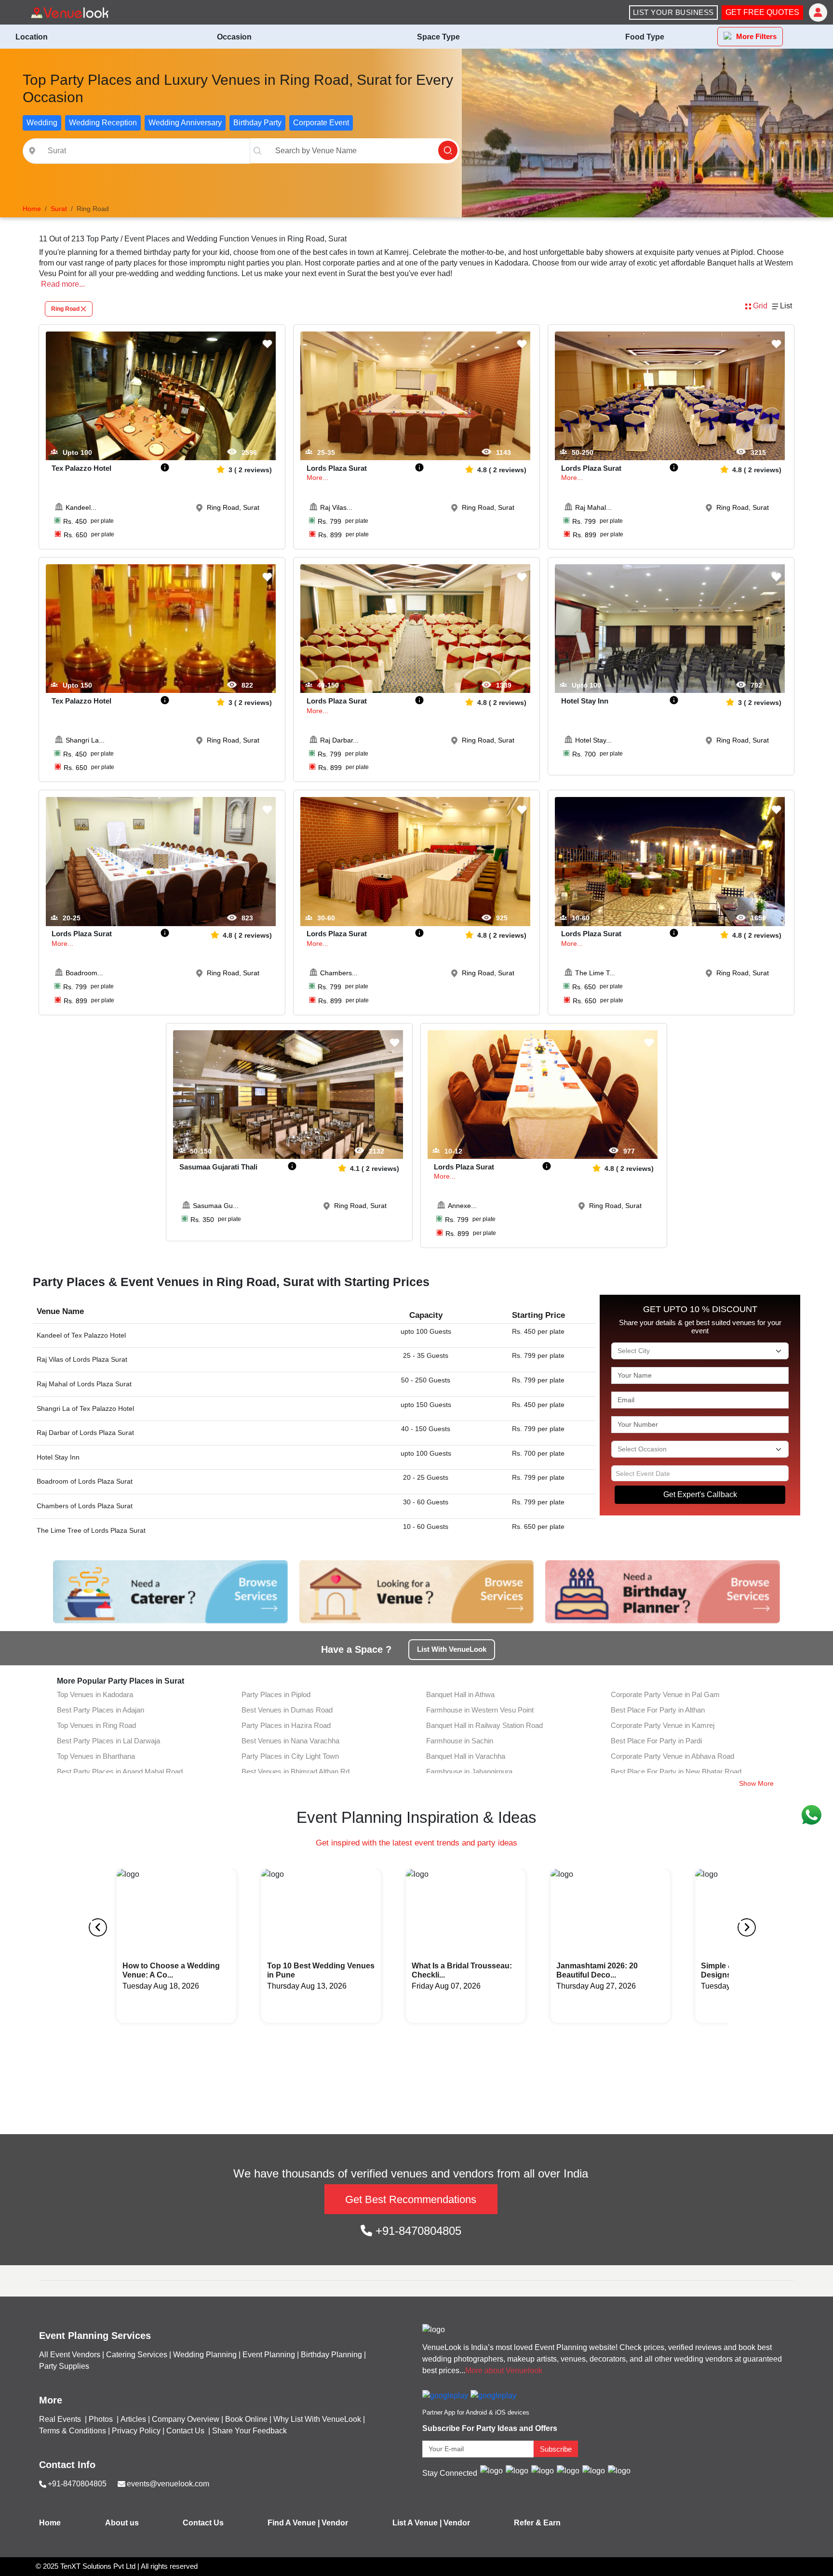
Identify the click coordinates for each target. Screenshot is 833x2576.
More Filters (756, 36)
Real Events (61, 2419)
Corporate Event (321, 123)
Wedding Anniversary (185, 123)
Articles (133, 2419)
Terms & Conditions (73, 2431)
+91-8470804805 (417, 2231)
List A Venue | (417, 2523)
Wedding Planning (205, 2355)
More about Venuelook (504, 2370)
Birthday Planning (331, 2355)
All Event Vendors (70, 2355)
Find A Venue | (294, 2523)
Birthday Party (257, 123)
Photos (102, 2419)
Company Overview (186, 2419)
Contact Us (185, 2431)
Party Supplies (64, 2366)
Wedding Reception (103, 123)
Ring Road (65, 309)
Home (50, 2523)
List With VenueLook (452, 1649)
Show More (756, 1783)
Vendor (335, 2523)
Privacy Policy (136, 2431)
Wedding (42, 123)
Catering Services (137, 2355)
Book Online (246, 2419)
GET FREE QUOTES (762, 12)
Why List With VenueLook (317, 2419)
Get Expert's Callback (700, 1494)
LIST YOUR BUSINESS (673, 12)
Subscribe (556, 2449)
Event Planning (269, 2355)
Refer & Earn (537, 2523)
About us (122, 2523)
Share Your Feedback (249, 2431)
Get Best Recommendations (411, 2199)
